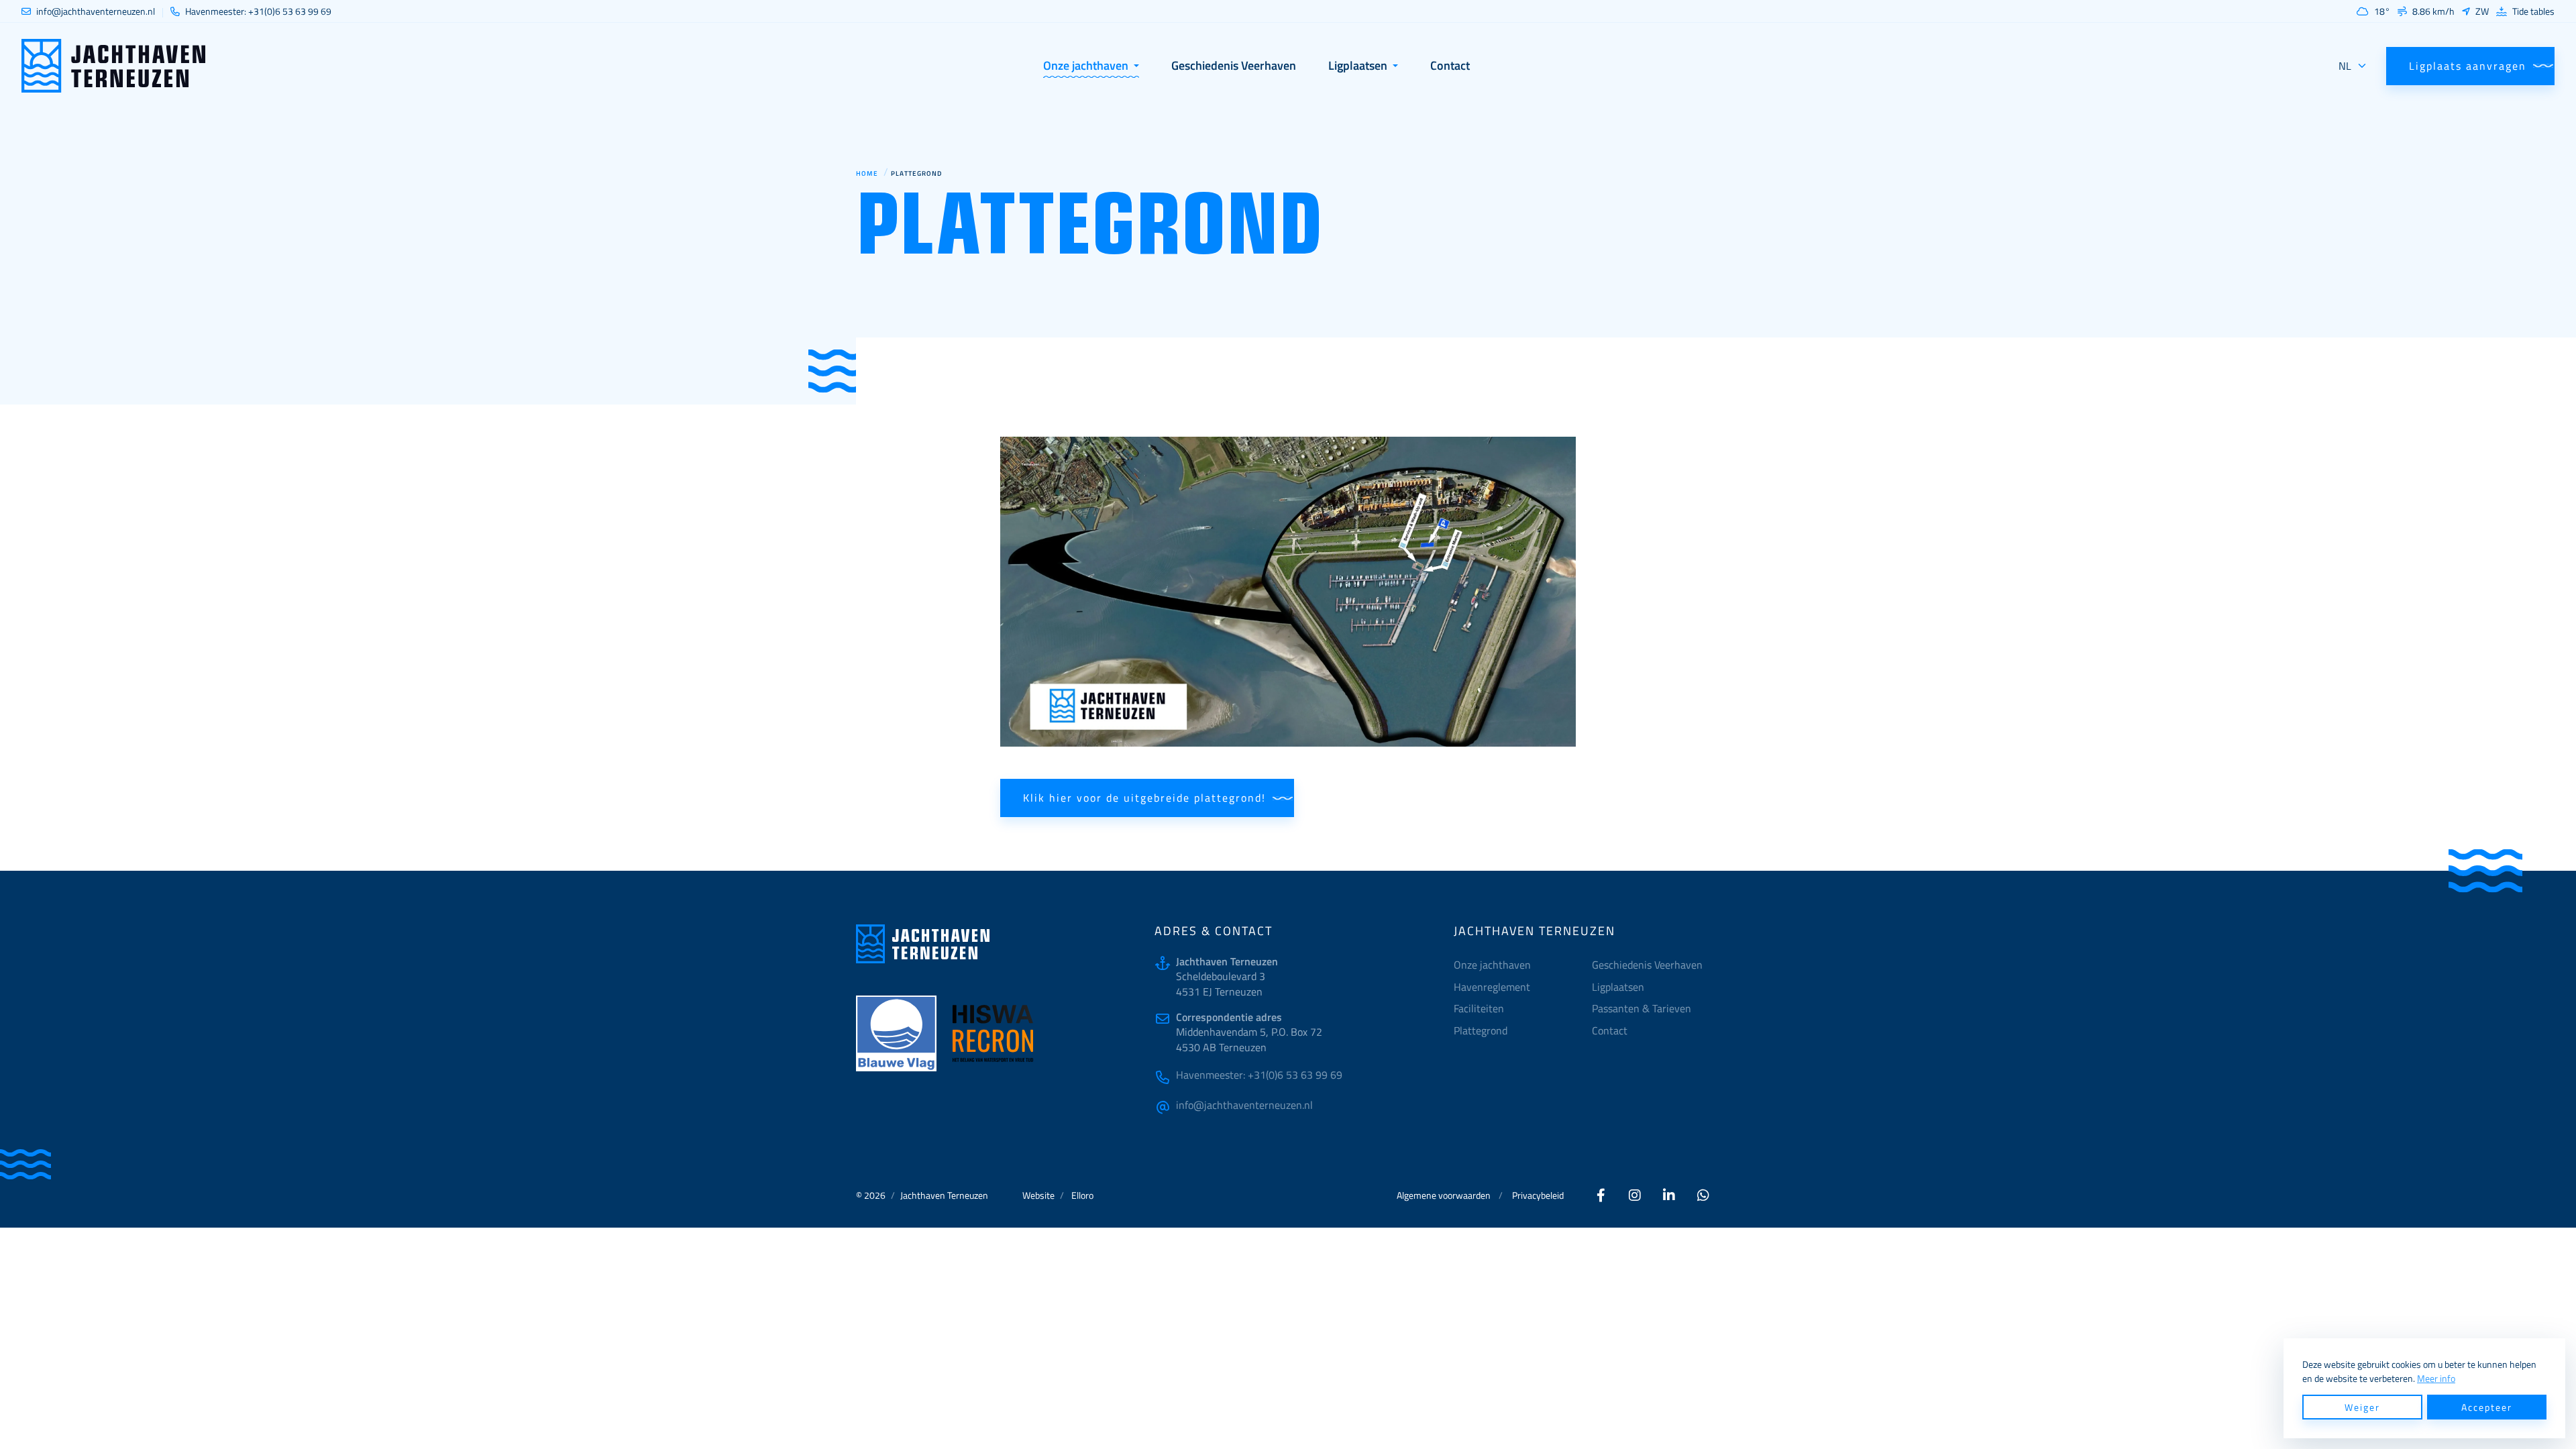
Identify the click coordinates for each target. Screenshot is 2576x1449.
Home (867, 173)
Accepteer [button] (2487, 1407)
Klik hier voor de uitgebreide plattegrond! (1144, 798)
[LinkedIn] (1670, 1195)
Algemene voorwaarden (1444, 1195)
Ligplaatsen (1618, 987)
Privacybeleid (1538, 1195)
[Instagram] (1635, 1195)
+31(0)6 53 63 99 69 (1259, 1075)
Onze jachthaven (1492, 965)
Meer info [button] (2436, 1378)
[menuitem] (1518, 987)
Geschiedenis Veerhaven (1647, 965)
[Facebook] (1601, 1195)
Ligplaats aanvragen (2468, 66)
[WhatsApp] (1704, 1195)
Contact (1610, 1030)
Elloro (1082, 1195)
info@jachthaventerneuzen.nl (1244, 1105)
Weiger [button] (2362, 1407)
